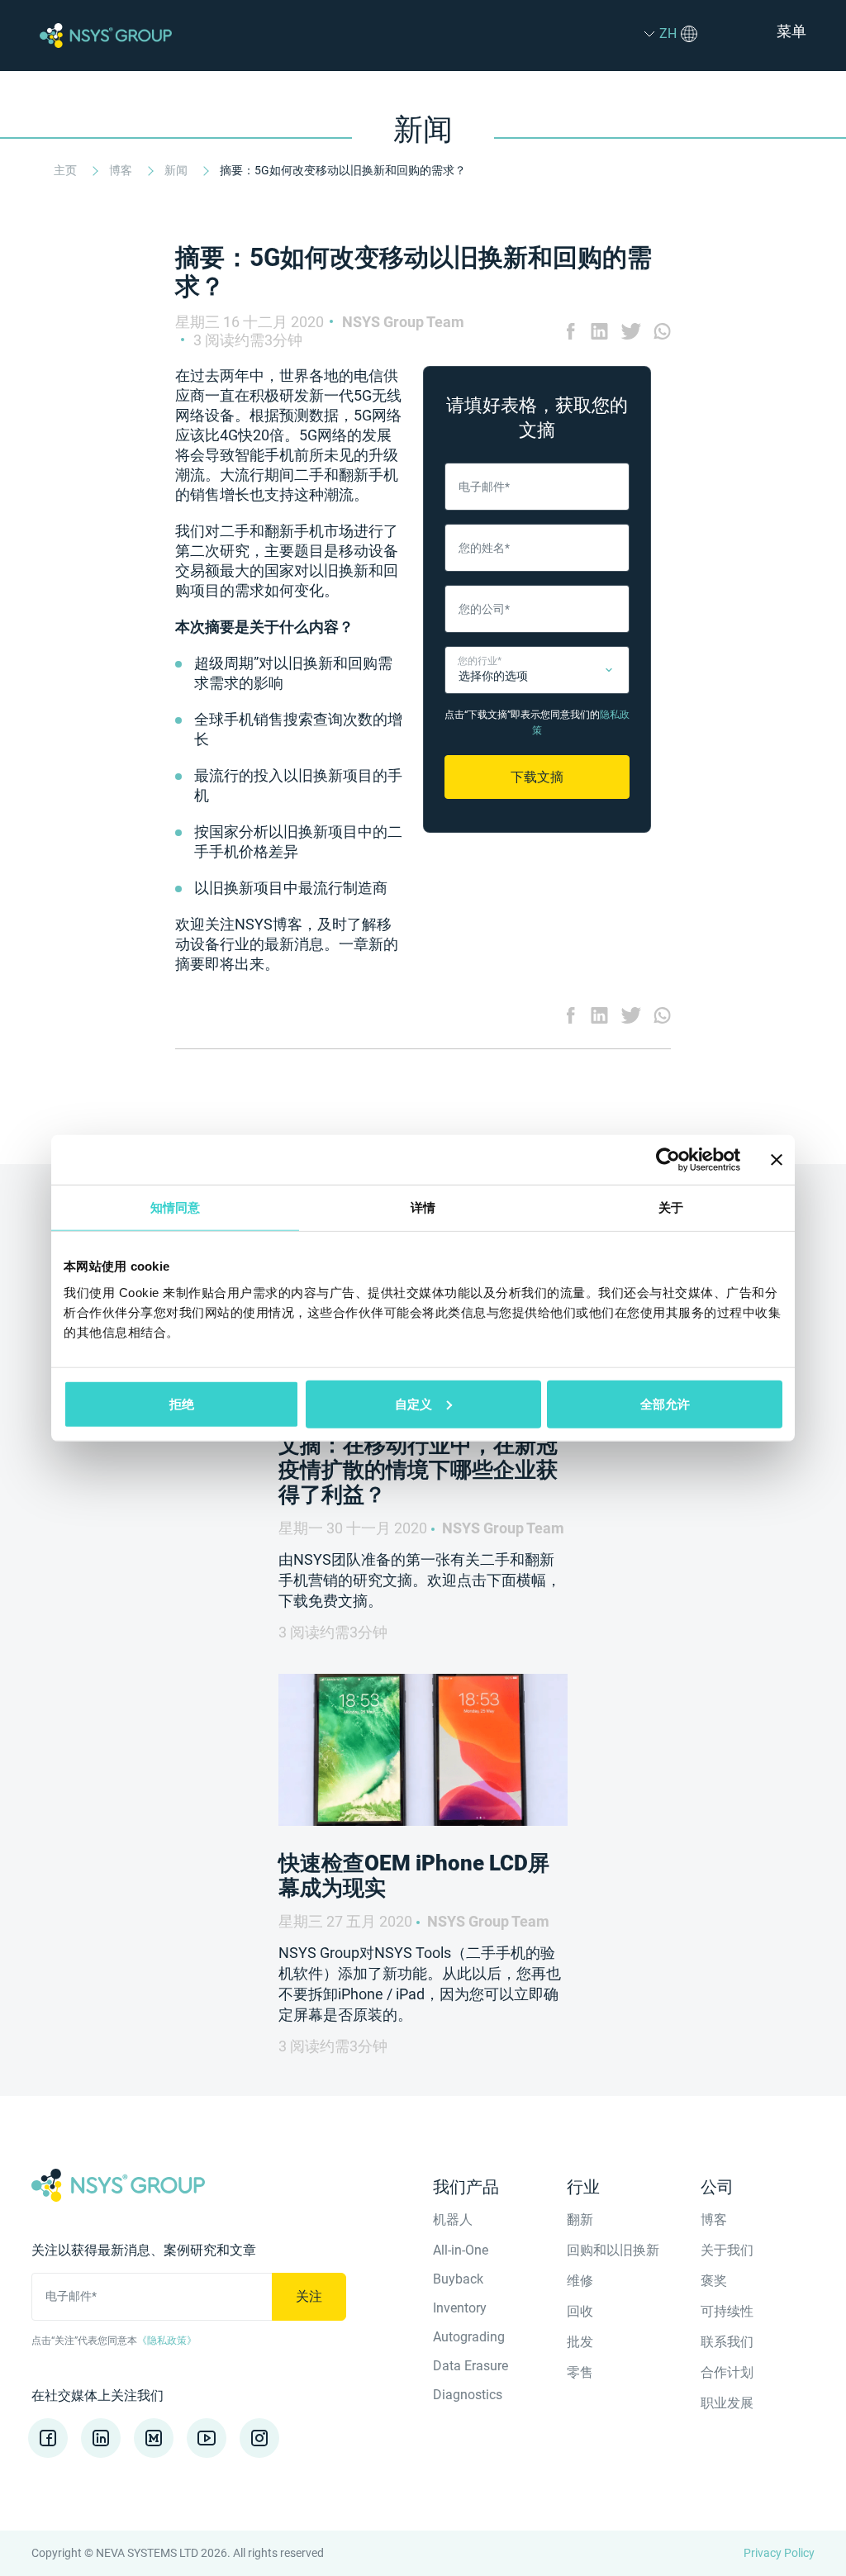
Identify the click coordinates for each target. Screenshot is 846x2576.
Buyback (458, 2279)
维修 (580, 2281)
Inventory (460, 2308)
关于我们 (727, 2250)
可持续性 (727, 2311)
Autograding (469, 2337)
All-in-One (461, 2250)
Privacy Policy (779, 2553)
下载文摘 (537, 777)
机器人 (453, 2220)
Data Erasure (471, 2366)
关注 (309, 2296)
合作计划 (727, 2372)
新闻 (177, 170)
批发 (580, 2342)
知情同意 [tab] (175, 1207)
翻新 (580, 2220)
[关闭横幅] (777, 1160)
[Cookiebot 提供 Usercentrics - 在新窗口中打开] (668, 1160)
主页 (67, 170)
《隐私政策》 (167, 2341)
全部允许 (665, 1403)
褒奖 (714, 2281)
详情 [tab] (423, 1207)
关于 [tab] (671, 1207)
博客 (122, 170)
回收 (580, 2311)
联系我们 (727, 2342)
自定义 (413, 1403)
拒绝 (182, 1403)
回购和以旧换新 (613, 2250)
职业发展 (727, 2403)
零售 (580, 2372)
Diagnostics (468, 2395)
